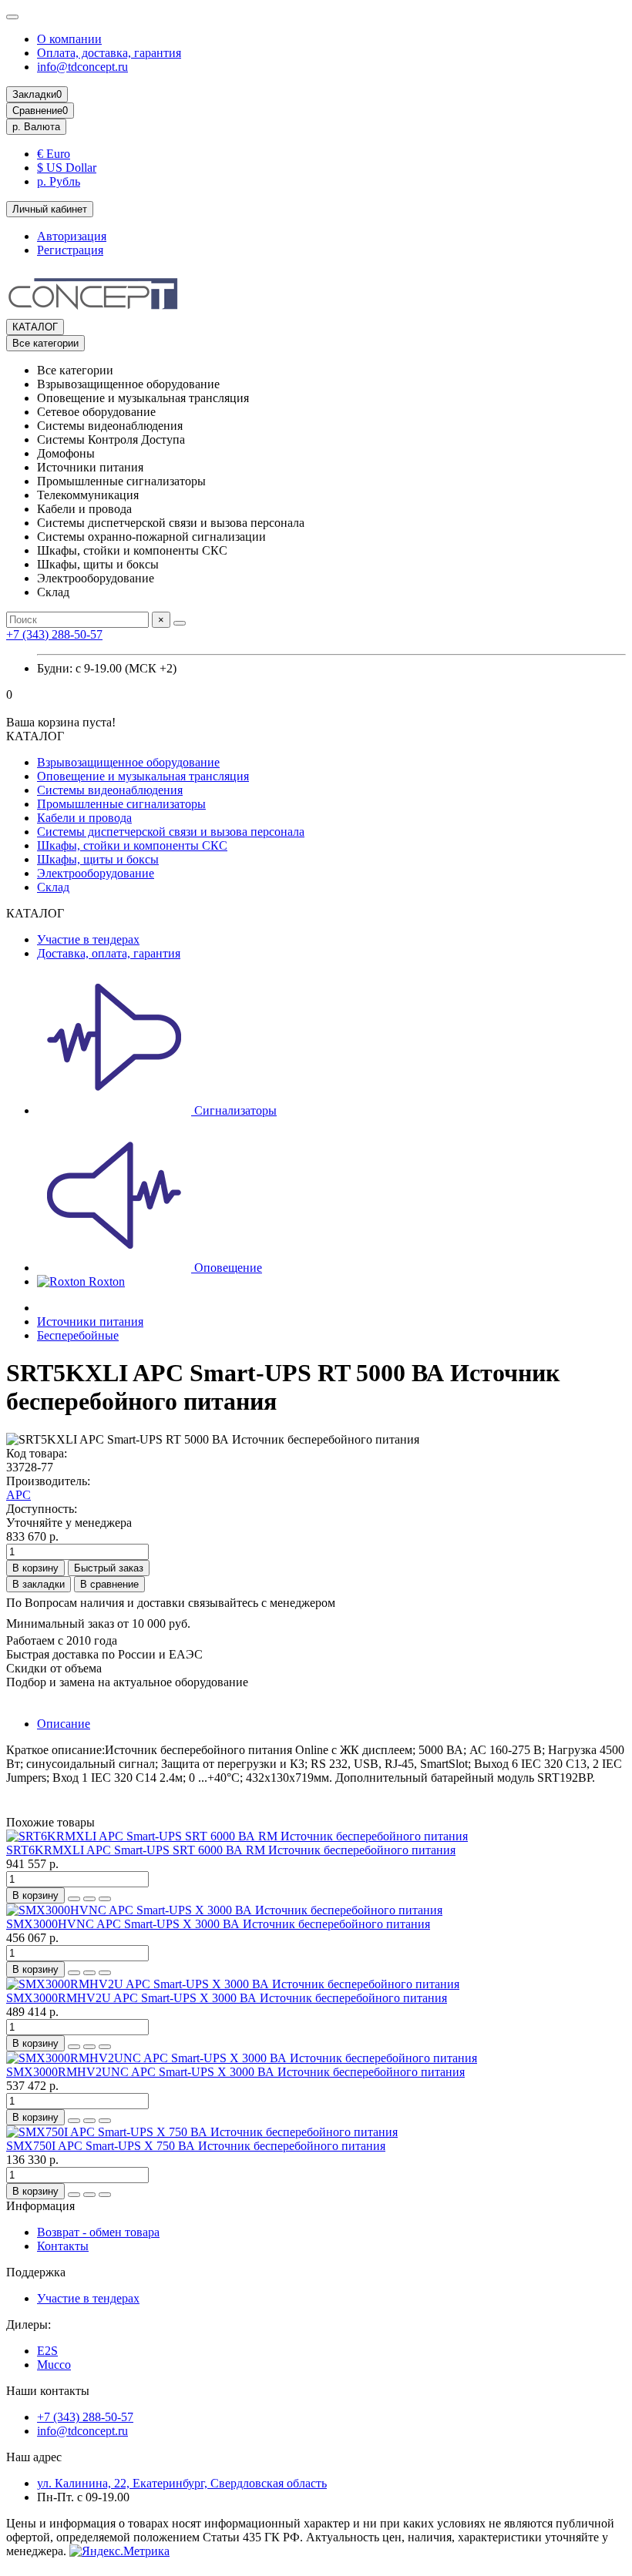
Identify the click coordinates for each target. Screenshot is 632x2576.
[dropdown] (12, 17)
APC (18, 1495)
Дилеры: (29, 2324)
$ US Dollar (67, 168)
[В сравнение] (105, 1899)
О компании (69, 39)
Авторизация (72, 236)
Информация (40, 2206)
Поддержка (36, 2272)
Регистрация (70, 250)
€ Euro (54, 154)
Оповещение (227, 1268)
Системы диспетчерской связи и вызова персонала (171, 832)
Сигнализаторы (234, 1110)
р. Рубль (59, 181)
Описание (64, 1724)
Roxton (105, 1281)
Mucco (54, 2365)
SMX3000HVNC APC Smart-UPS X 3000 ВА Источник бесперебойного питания (218, 1924)
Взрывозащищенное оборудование (128, 762)
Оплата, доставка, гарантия (109, 53)
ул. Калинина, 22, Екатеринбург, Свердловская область (182, 2483)
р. (36, 127)
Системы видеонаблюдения (110, 790)
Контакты (63, 2246)
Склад (53, 887)
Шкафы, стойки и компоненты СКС (132, 845)
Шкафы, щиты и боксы (98, 859)
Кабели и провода (84, 818)
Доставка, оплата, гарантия (109, 953)
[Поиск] (180, 623)
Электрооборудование (96, 873)
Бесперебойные (78, 1335)
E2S (47, 2351)
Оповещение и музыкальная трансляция (143, 776)
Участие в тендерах (88, 939)
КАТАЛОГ (35, 327)
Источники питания (90, 1322)
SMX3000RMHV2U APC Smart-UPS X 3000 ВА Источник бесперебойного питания (227, 1998)
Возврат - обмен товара (98, 2232)
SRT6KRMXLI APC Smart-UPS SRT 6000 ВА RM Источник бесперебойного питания (231, 1850)
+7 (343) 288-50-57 (54, 634)
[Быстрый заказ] (74, 1899)
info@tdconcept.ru (82, 67)
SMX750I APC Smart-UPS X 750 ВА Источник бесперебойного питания (196, 2146)
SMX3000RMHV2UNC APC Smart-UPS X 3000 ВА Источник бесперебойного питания (235, 2072)
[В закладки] (89, 1899)
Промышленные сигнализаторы (121, 804)
